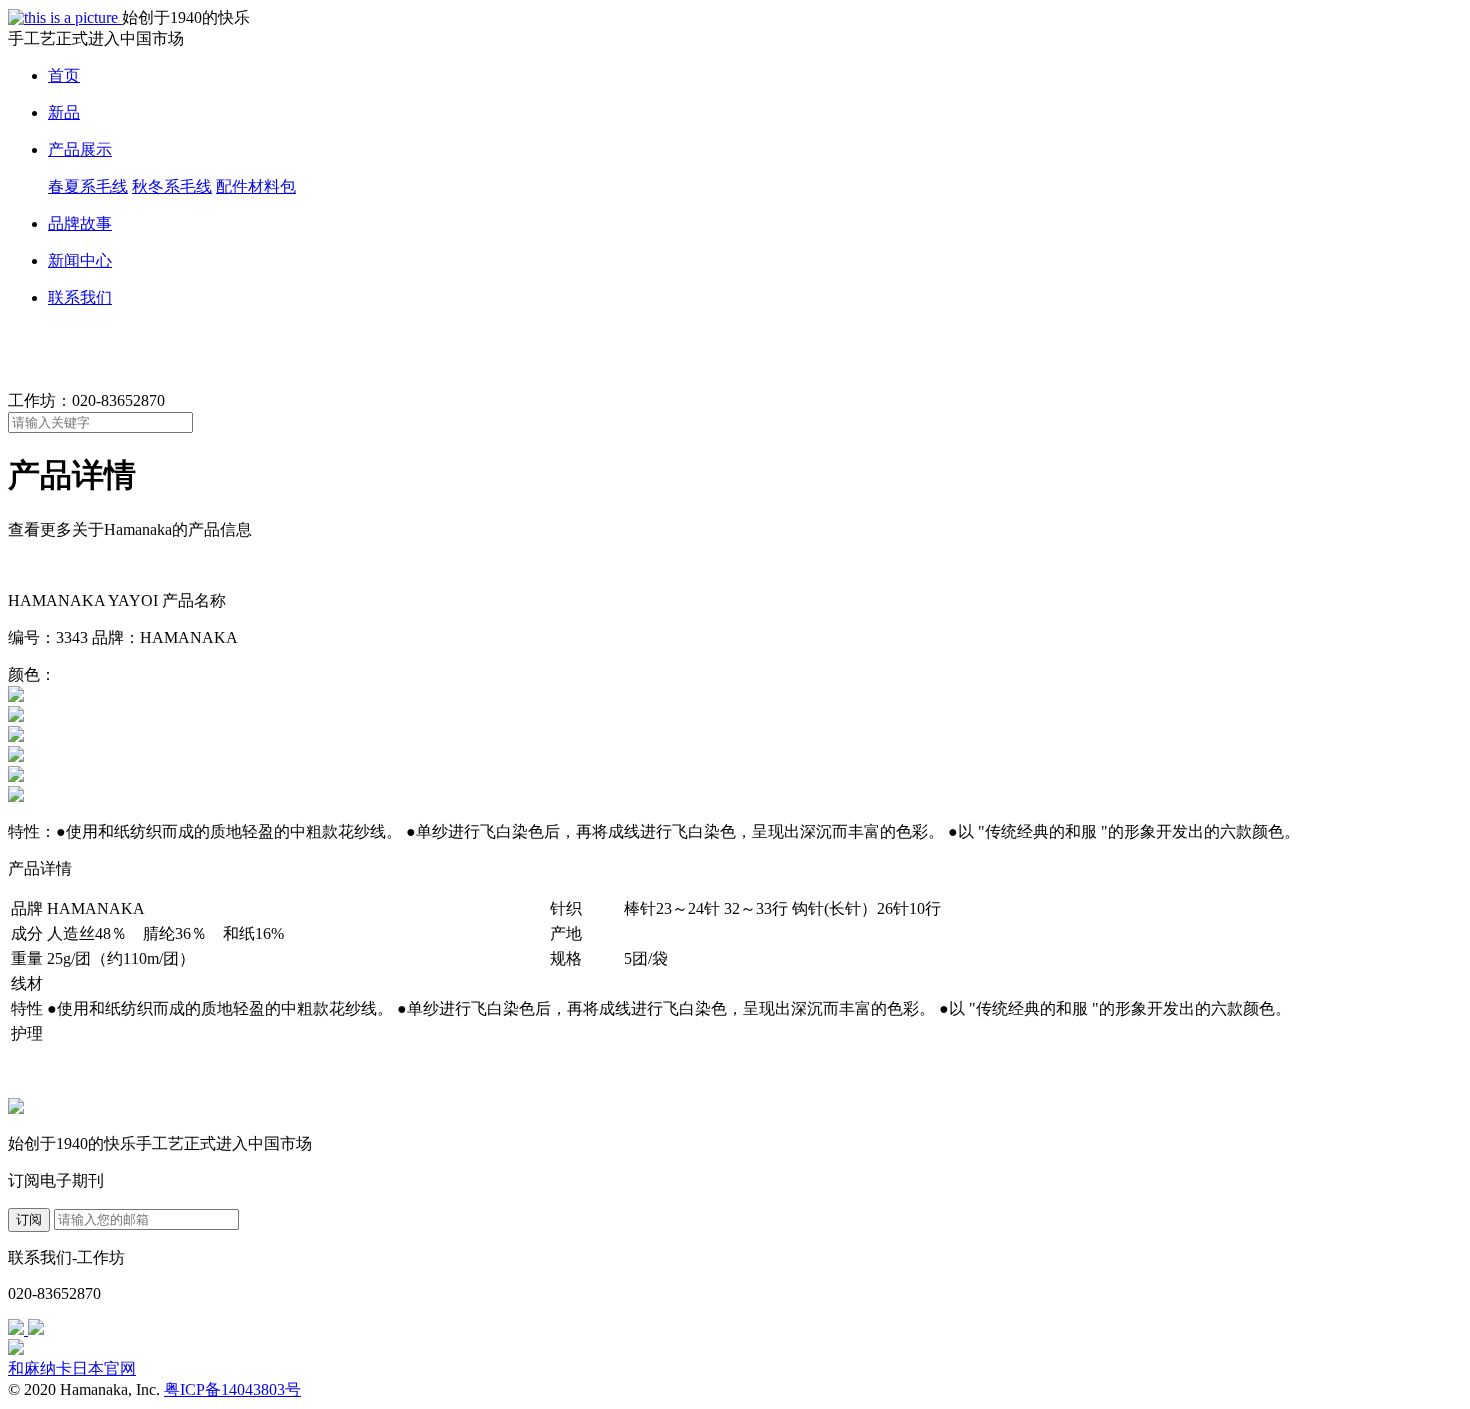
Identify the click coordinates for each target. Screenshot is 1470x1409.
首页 (64, 75)
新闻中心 (80, 260)
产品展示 (80, 149)
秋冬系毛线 (172, 186)
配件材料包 (256, 186)
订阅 (29, 1219)
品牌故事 (80, 223)
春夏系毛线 (88, 186)
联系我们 (80, 297)
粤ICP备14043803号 (232, 1389)
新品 (64, 112)
